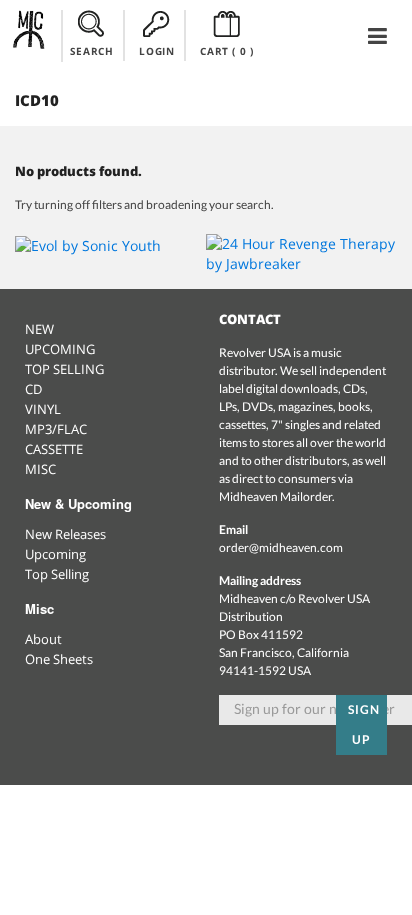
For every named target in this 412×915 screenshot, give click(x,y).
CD (33, 389)
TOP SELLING (64, 369)
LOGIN (156, 51)
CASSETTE (54, 449)
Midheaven (29, 35)
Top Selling (57, 574)
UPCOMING (60, 349)
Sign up (364, 724)
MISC (40, 469)
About (43, 639)
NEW (39, 329)
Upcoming (55, 554)
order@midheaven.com (281, 547)
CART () (226, 51)
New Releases (65, 534)
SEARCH (92, 51)
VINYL (43, 409)
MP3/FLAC (56, 429)
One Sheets (59, 659)
